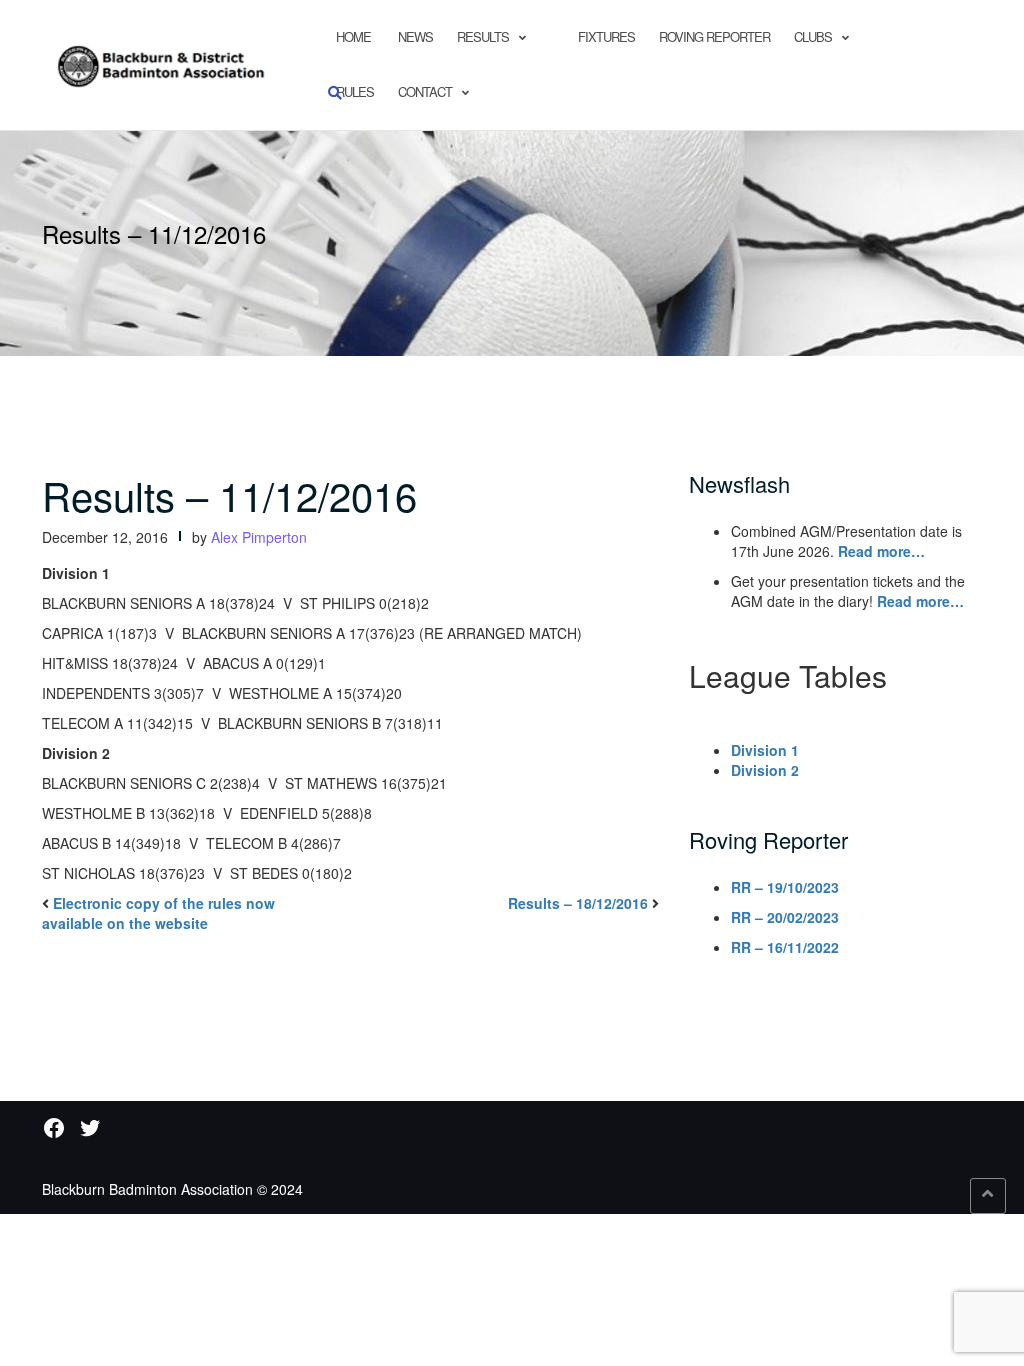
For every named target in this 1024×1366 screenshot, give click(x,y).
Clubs (813, 36)
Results (483, 36)
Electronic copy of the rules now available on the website (158, 913)
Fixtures (606, 36)
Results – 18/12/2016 (578, 903)
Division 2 (765, 770)
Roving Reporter (714, 36)
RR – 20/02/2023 (785, 917)
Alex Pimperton (259, 537)
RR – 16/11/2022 (785, 947)
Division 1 (765, 750)
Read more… (881, 551)
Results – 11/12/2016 (229, 494)
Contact (425, 91)
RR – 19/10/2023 (785, 887)
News (414, 36)
